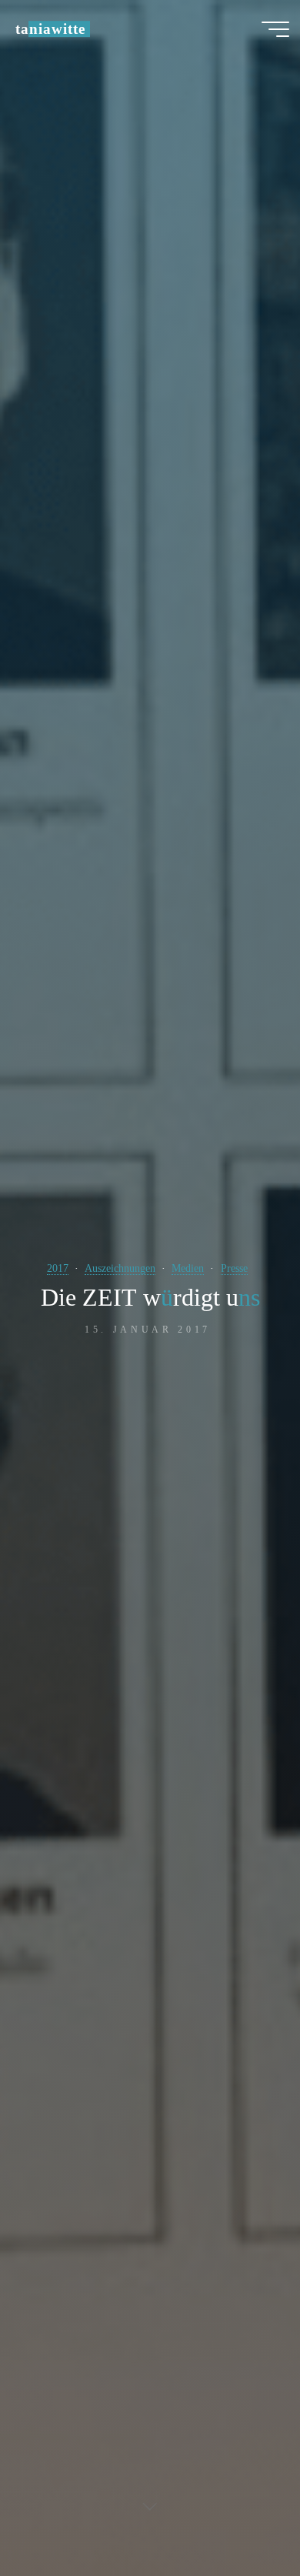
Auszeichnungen (120, 1268)
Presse (234, 1268)
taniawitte (50, 29)
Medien (188, 1268)
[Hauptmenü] (275, 29)
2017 (58, 1268)
